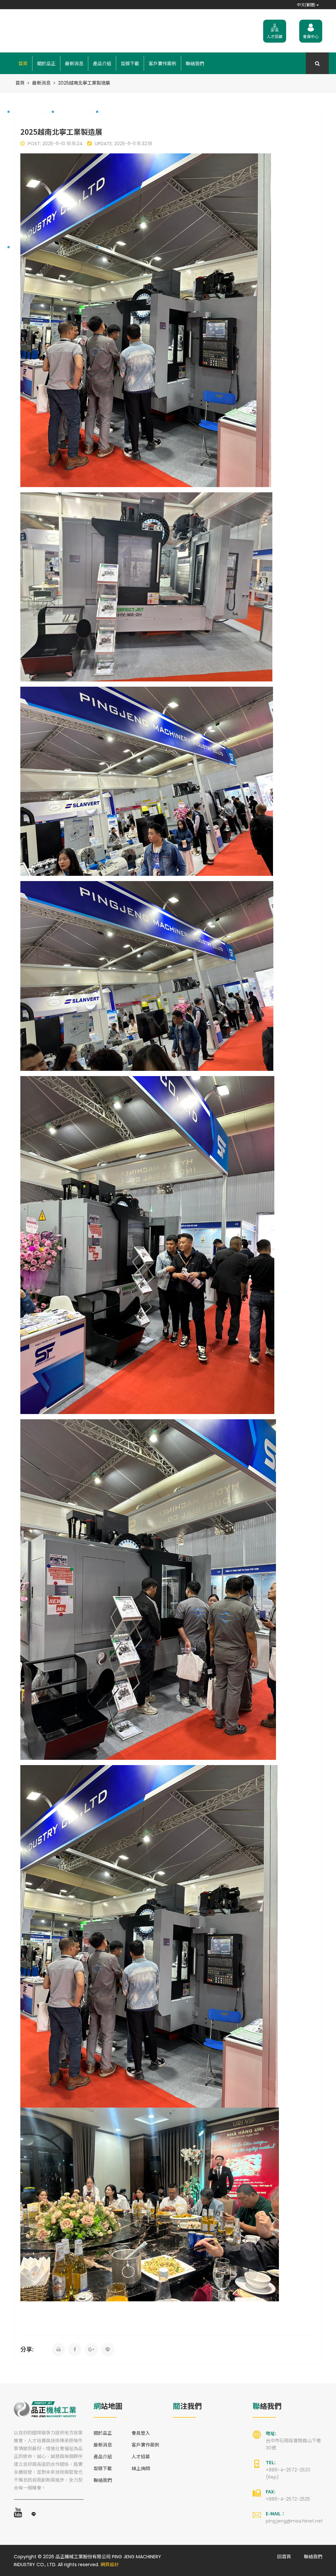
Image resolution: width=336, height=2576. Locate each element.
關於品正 (46, 63)
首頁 (23, 63)
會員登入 (141, 2433)
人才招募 (141, 2457)
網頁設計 (110, 2565)
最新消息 (74, 63)
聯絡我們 (195, 63)
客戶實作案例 (162, 63)
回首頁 (284, 2557)
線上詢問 (141, 2468)
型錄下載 (130, 63)
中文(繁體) (307, 4)
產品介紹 (102, 63)
